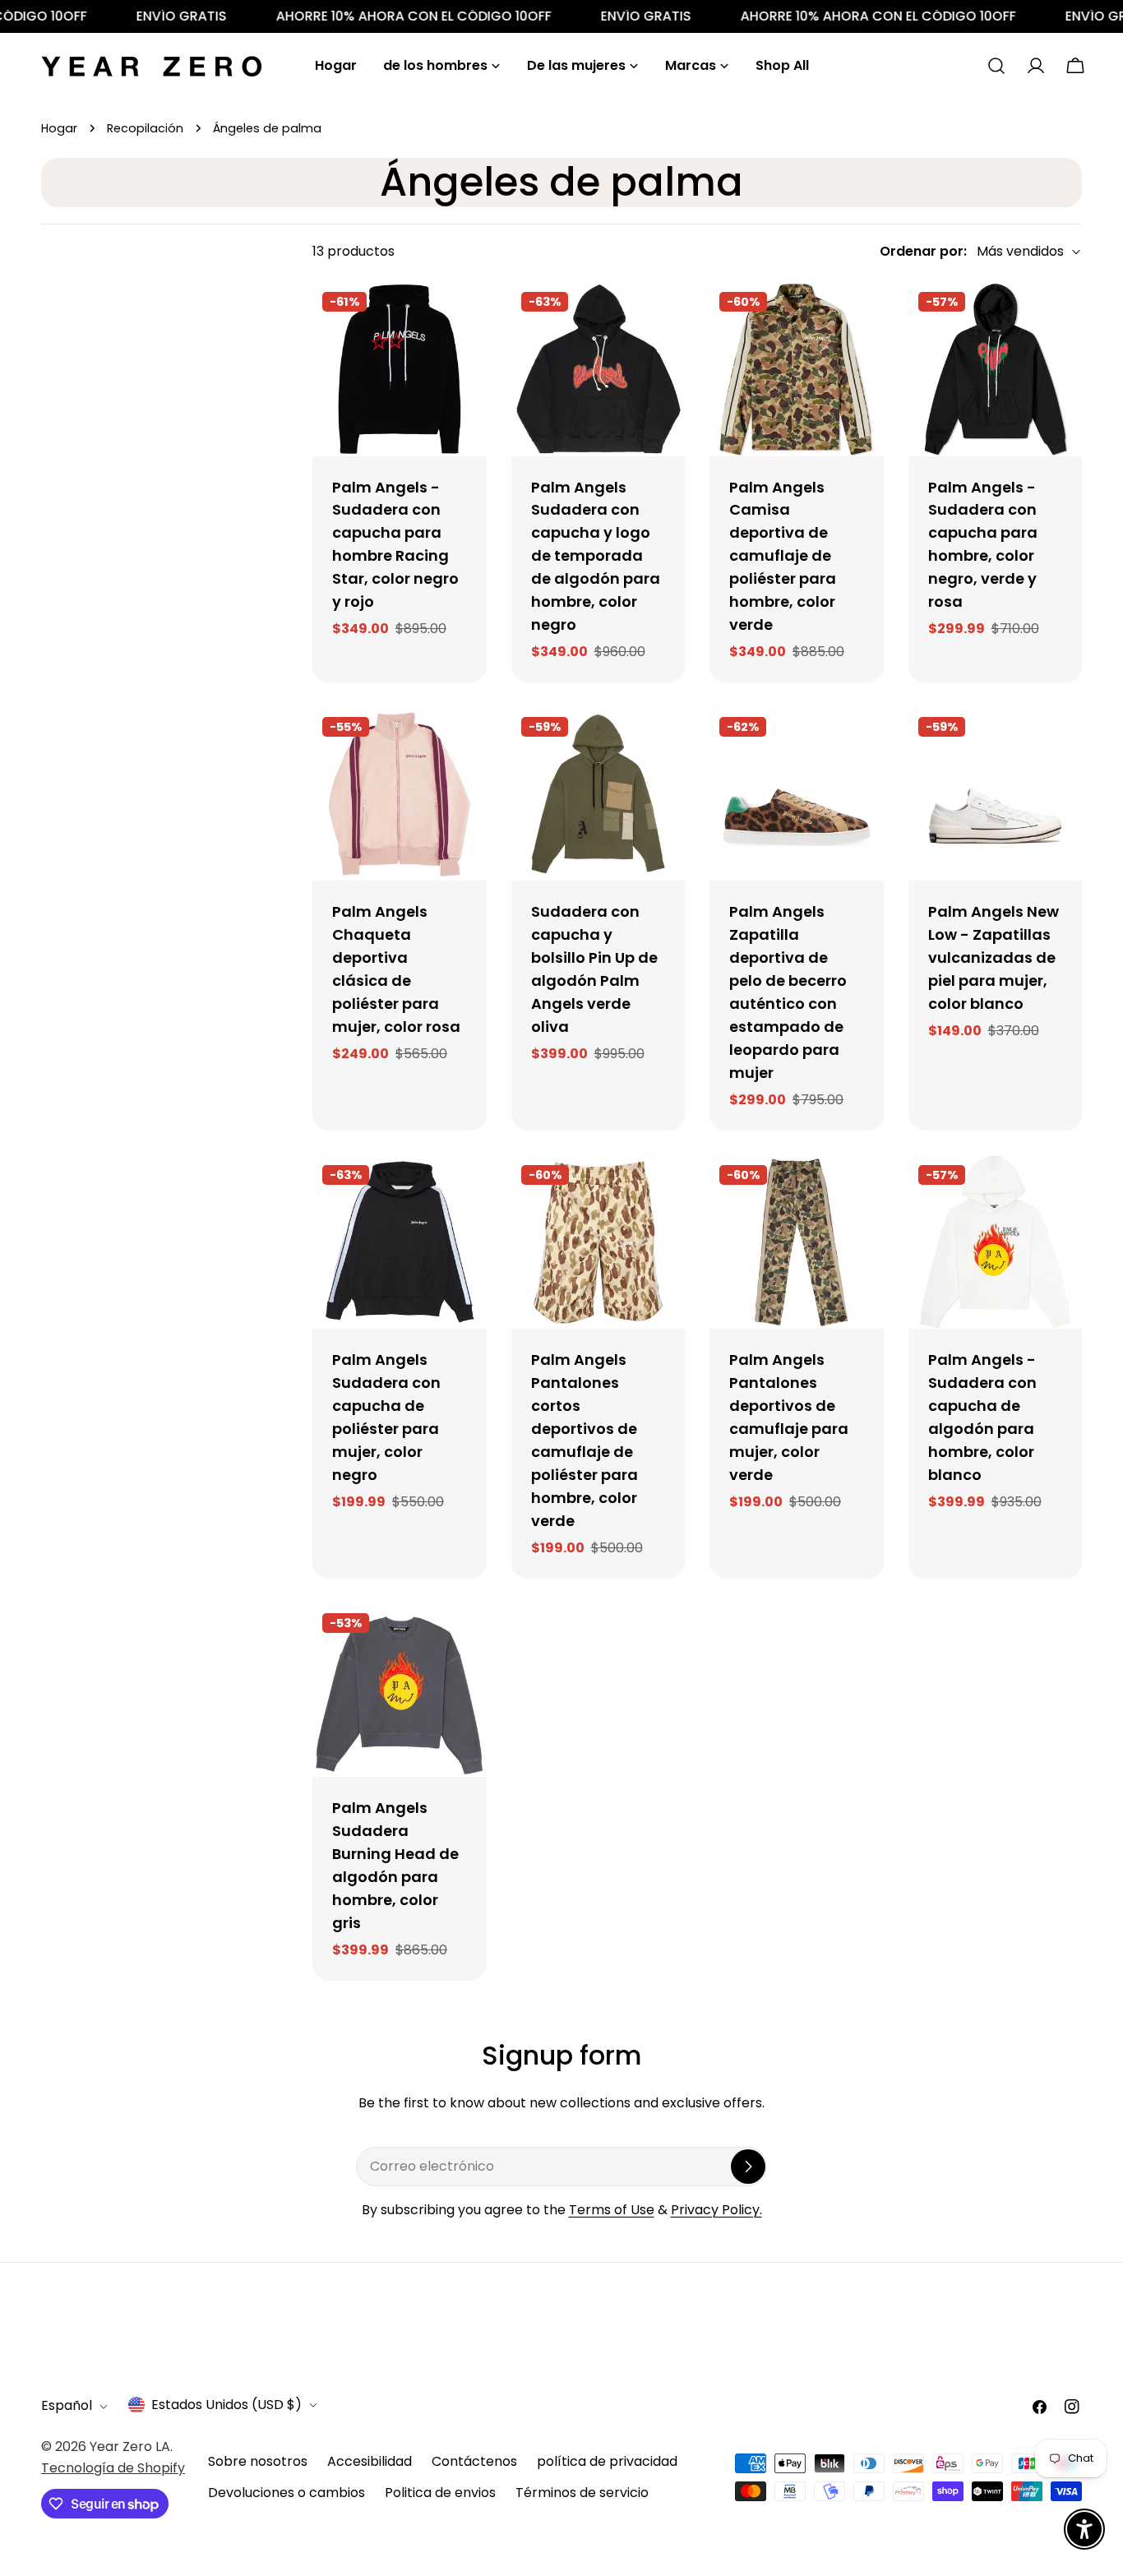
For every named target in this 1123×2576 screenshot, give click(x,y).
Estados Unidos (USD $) (226, 2405)
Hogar (59, 128)
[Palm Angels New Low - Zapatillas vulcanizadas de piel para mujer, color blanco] (996, 794)
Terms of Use (612, 2210)
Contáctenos (474, 2461)
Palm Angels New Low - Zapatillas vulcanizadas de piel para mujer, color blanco (994, 957)
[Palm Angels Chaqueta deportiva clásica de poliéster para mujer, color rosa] (400, 794)
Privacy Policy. (716, 2210)
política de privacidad (607, 2461)
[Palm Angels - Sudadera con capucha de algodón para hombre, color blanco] (996, 1242)
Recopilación (145, 128)
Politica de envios (440, 2493)
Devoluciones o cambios (287, 2493)
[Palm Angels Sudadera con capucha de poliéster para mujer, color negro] (400, 1242)
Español (67, 2406)
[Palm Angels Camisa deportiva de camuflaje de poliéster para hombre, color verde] (797, 369)
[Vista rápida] (463, 318)
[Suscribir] (748, 2167)
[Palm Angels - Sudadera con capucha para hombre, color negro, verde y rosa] (996, 369)
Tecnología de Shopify (113, 2468)
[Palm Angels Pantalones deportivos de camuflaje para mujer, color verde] (797, 1242)
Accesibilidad (370, 2461)
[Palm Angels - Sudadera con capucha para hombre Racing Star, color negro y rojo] (400, 369)
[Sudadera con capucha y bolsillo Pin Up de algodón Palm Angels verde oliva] (598, 794)
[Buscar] (996, 66)
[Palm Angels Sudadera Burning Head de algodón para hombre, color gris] (400, 1690)
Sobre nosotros (258, 2461)
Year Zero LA (130, 2447)
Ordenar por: (923, 251)
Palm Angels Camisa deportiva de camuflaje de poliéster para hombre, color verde (783, 556)
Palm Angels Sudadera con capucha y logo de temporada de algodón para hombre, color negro (596, 556)
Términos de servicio (582, 2493)
